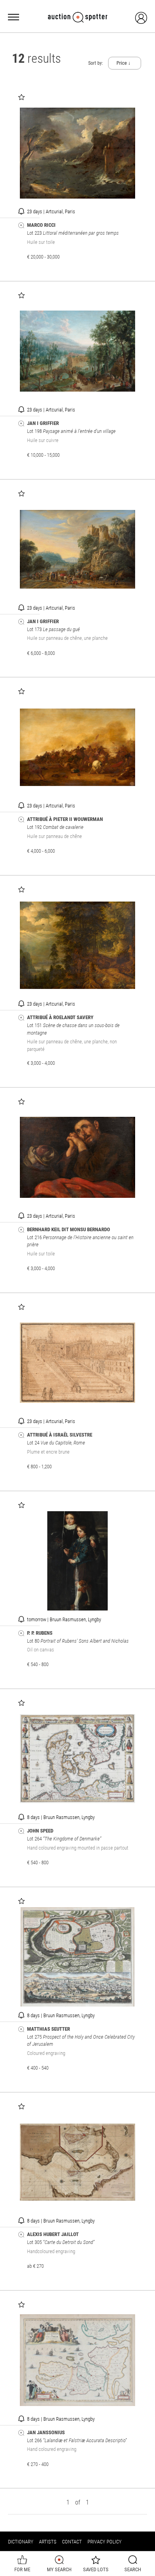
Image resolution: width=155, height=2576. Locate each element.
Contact (72, 2542)
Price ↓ (124, 63)
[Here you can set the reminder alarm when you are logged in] (21, 211)
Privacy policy (105, 2542)
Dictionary (21, 2542)
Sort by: (96, 63)
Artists (48, 2542)
